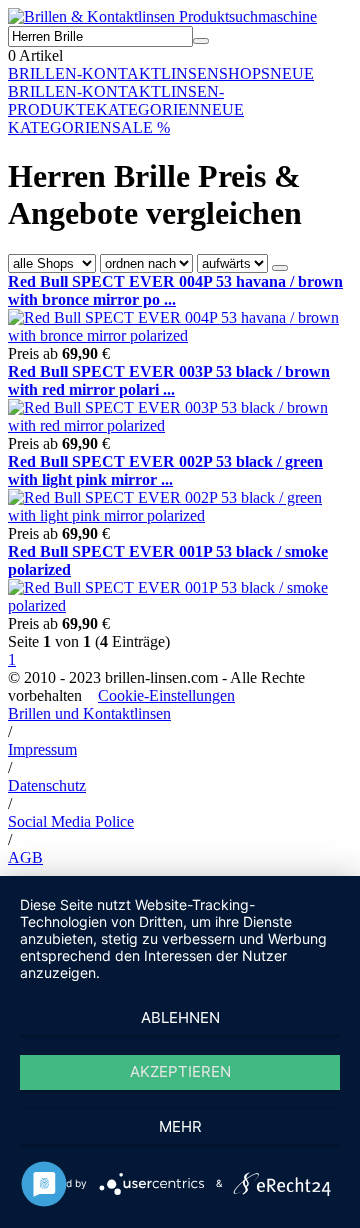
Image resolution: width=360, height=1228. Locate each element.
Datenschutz (47, 785)
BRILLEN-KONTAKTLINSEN (113, 73)
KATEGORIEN (148, 109)
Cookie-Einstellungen (166, 695)
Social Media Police (71, 821)
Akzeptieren (180, 1071)
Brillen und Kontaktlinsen (89, 713)
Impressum (42, 749)
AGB (25, 857)
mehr (180, 1126)
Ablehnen (180, 1017)
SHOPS (244, 73)
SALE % (141, 127)
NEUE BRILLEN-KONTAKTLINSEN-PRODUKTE (161, 91)
